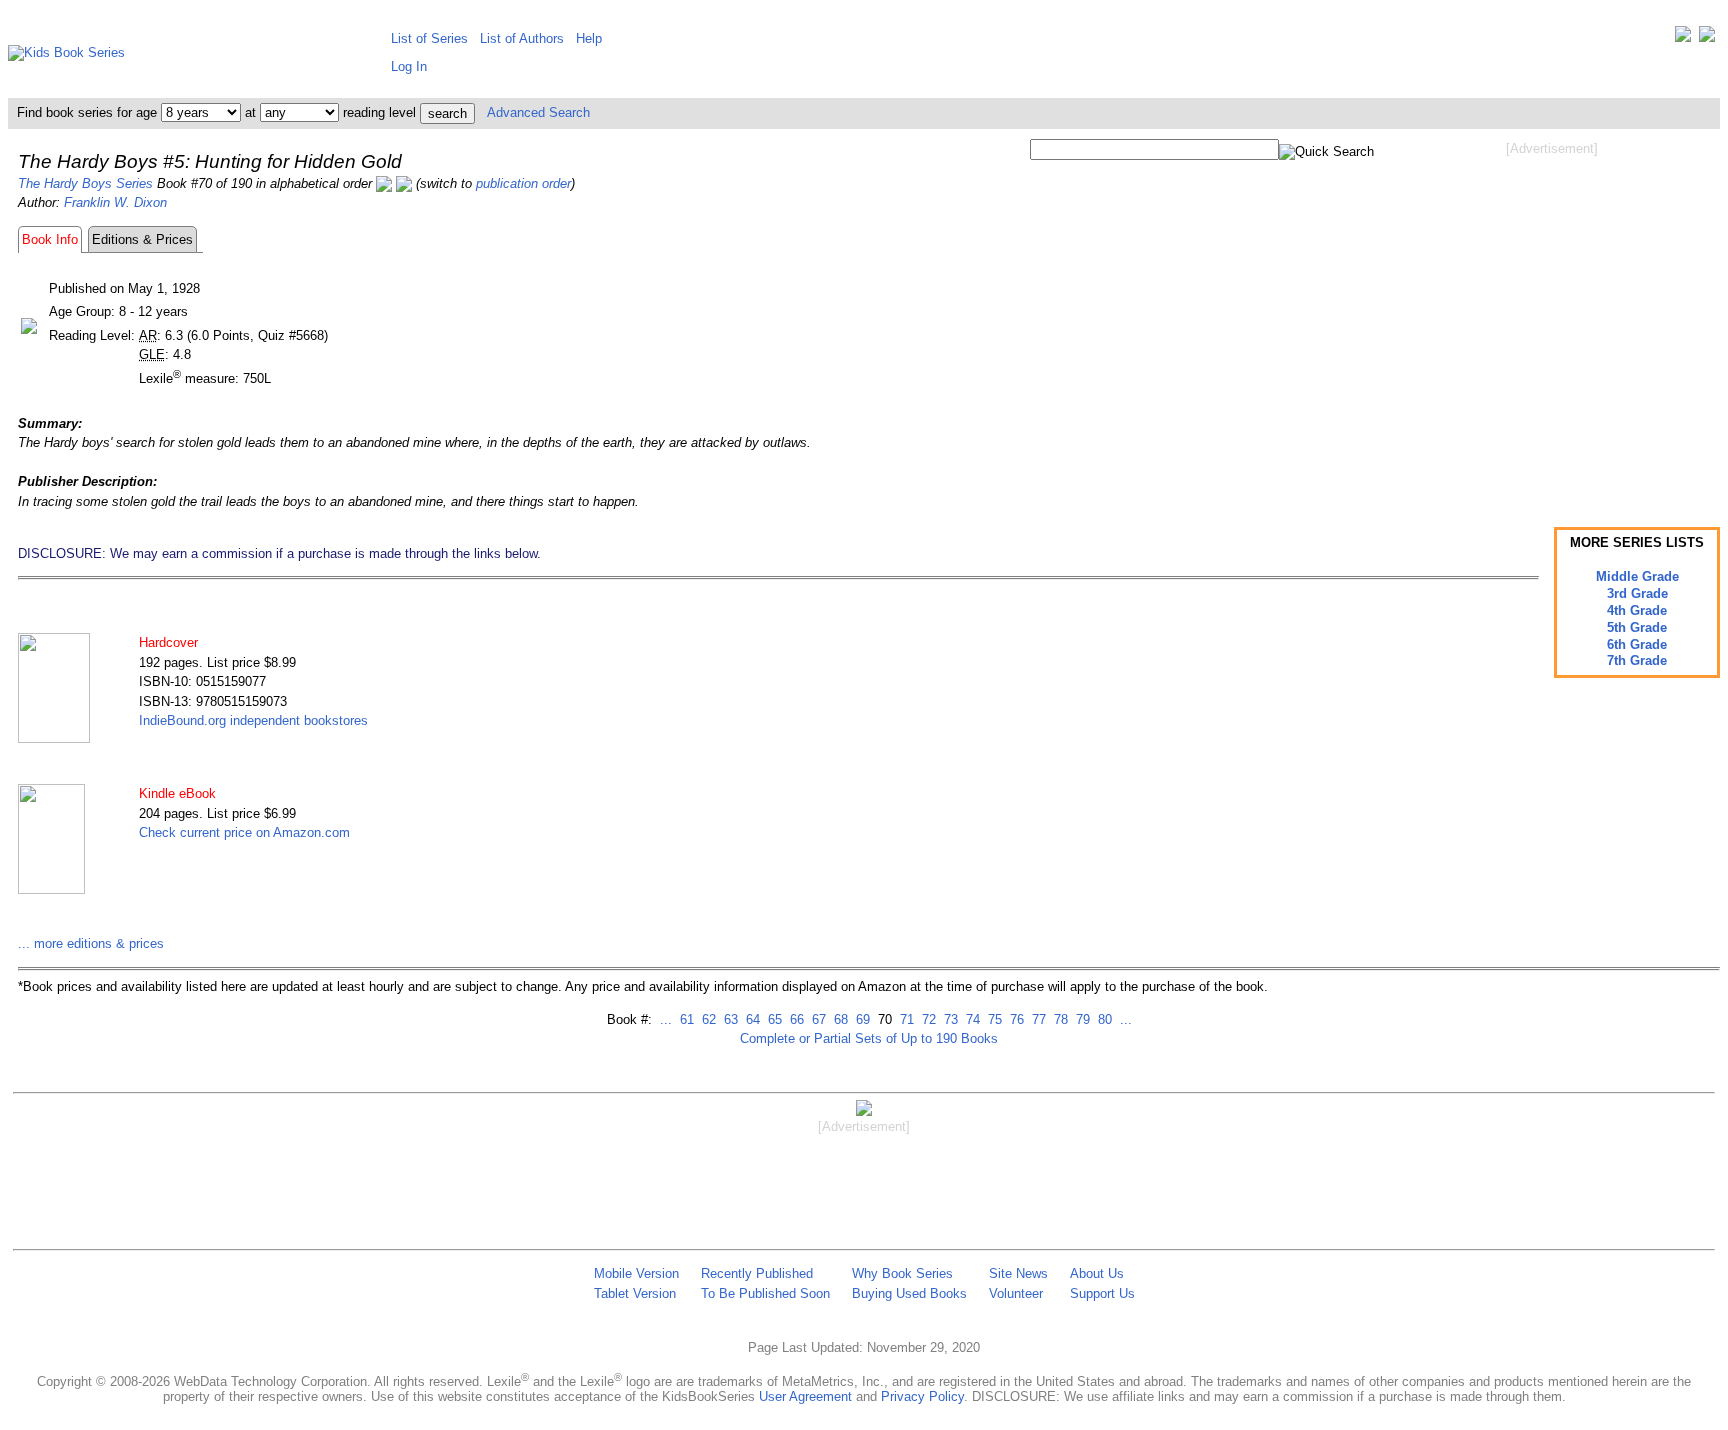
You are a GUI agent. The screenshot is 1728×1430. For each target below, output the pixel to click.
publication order (523, 183)
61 (685, 1019)
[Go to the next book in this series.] (404, 183)
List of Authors (522, 38)
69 (861, 1019)
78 (1059, 1019)
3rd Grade (1637, 593)
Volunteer (1016, 1293)
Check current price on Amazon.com (244, 832)
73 (949, 1019)
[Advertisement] (1552, 318)
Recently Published (757, 1273)
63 (729, 1019)
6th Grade (1637, 644)
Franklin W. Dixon (115, 202)
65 (773, 1019)
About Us (1097, 1273)
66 (795, 1019)
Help (589, 38)
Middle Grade (1637, 576)
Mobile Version (636, 1273)
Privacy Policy (922, 1396)
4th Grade (1637, 610)
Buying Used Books (909, 1293)
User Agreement (805, 1396)
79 (1081, 1019)
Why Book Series (902, 1273)
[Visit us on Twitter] (1683, 38)
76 (1015, 1019)
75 (993, 1019)
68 (839, 1019)
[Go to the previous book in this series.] (384, 183)
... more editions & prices (91, 943)
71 (905, 1019)
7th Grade (1637, 660)
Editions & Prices (142, 239)
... (666, 1019)
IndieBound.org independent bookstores (253, 720)
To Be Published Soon (765, 1293)
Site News (1018, 1273)
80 (1103, 1019)
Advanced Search (538, 112)
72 (927, 1019)
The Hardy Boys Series (85, 183)
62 (707, 1019)
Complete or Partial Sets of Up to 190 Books (869, 1038)
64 (751, 1019)
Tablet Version (635, 1293)
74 (971, 1019)
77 (1037, 1019)
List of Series (429, 38)
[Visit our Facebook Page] (1707, 38)
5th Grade (1637, 627)
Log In (409, 66)
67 (817, 1019)
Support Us (1102, 1293)
